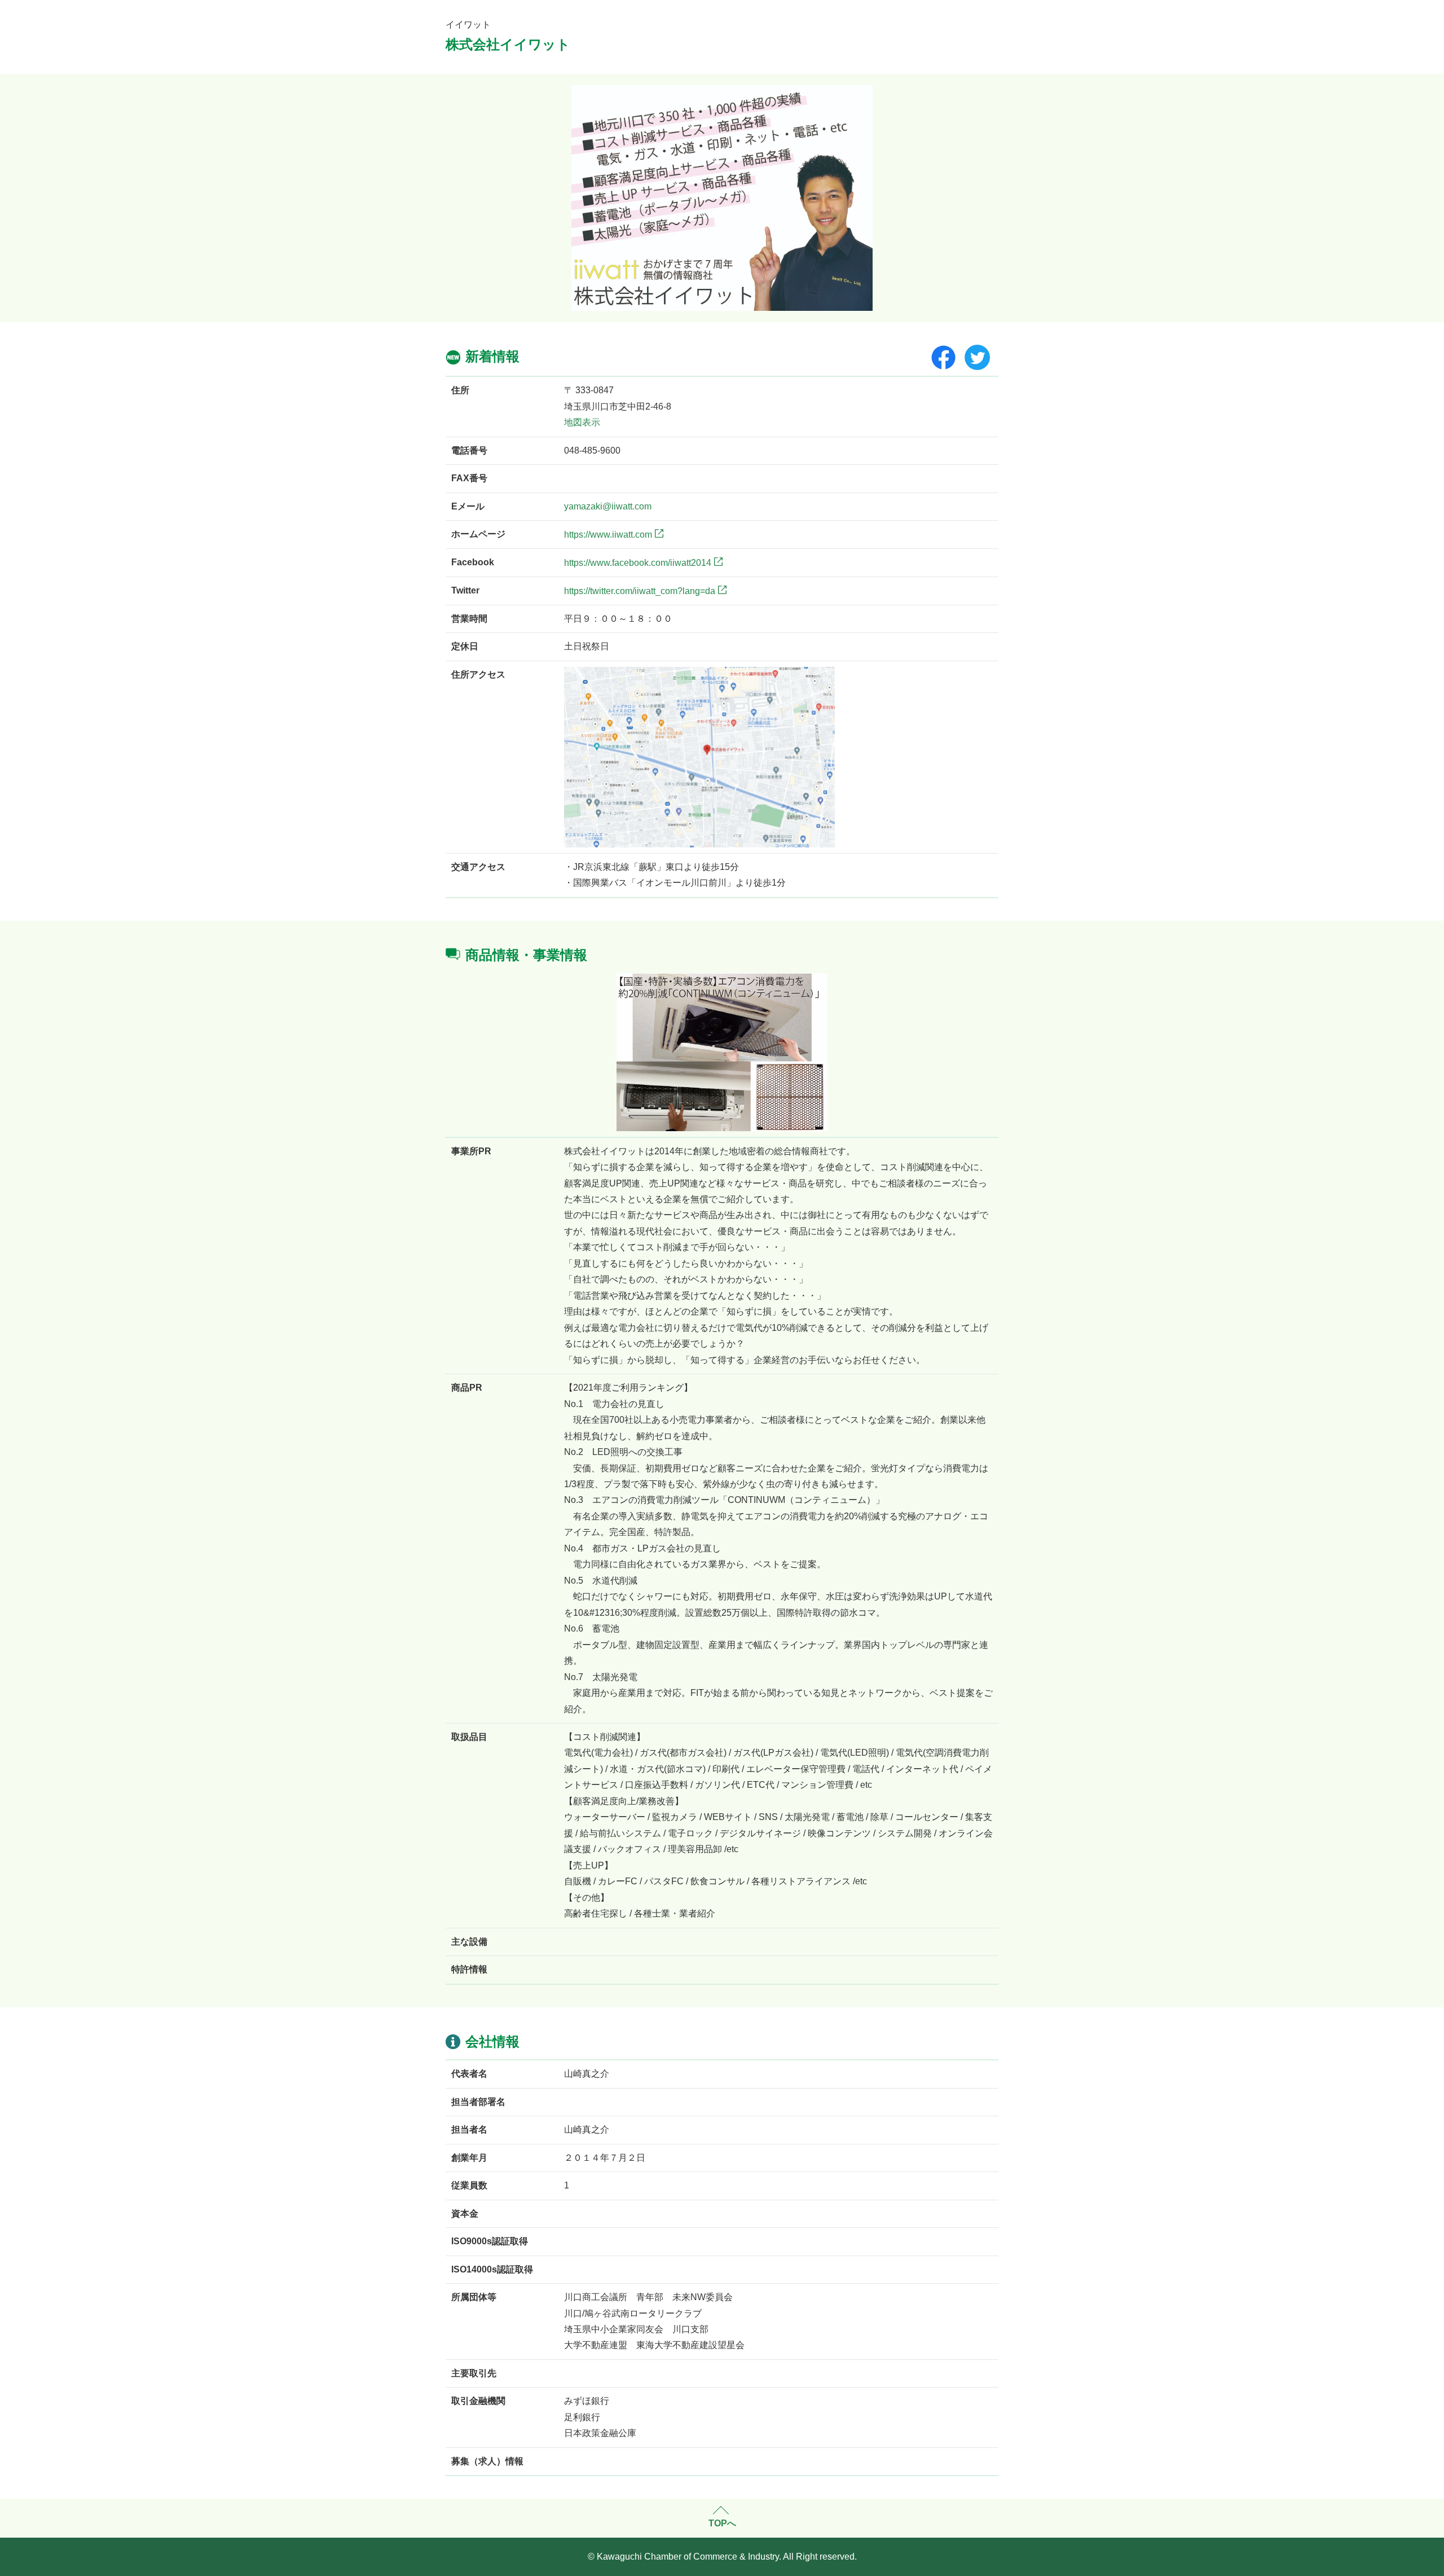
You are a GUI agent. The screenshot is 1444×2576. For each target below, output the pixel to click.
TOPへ (722, 2523)
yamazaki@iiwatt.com (608, 506)
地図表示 (582, 422)
